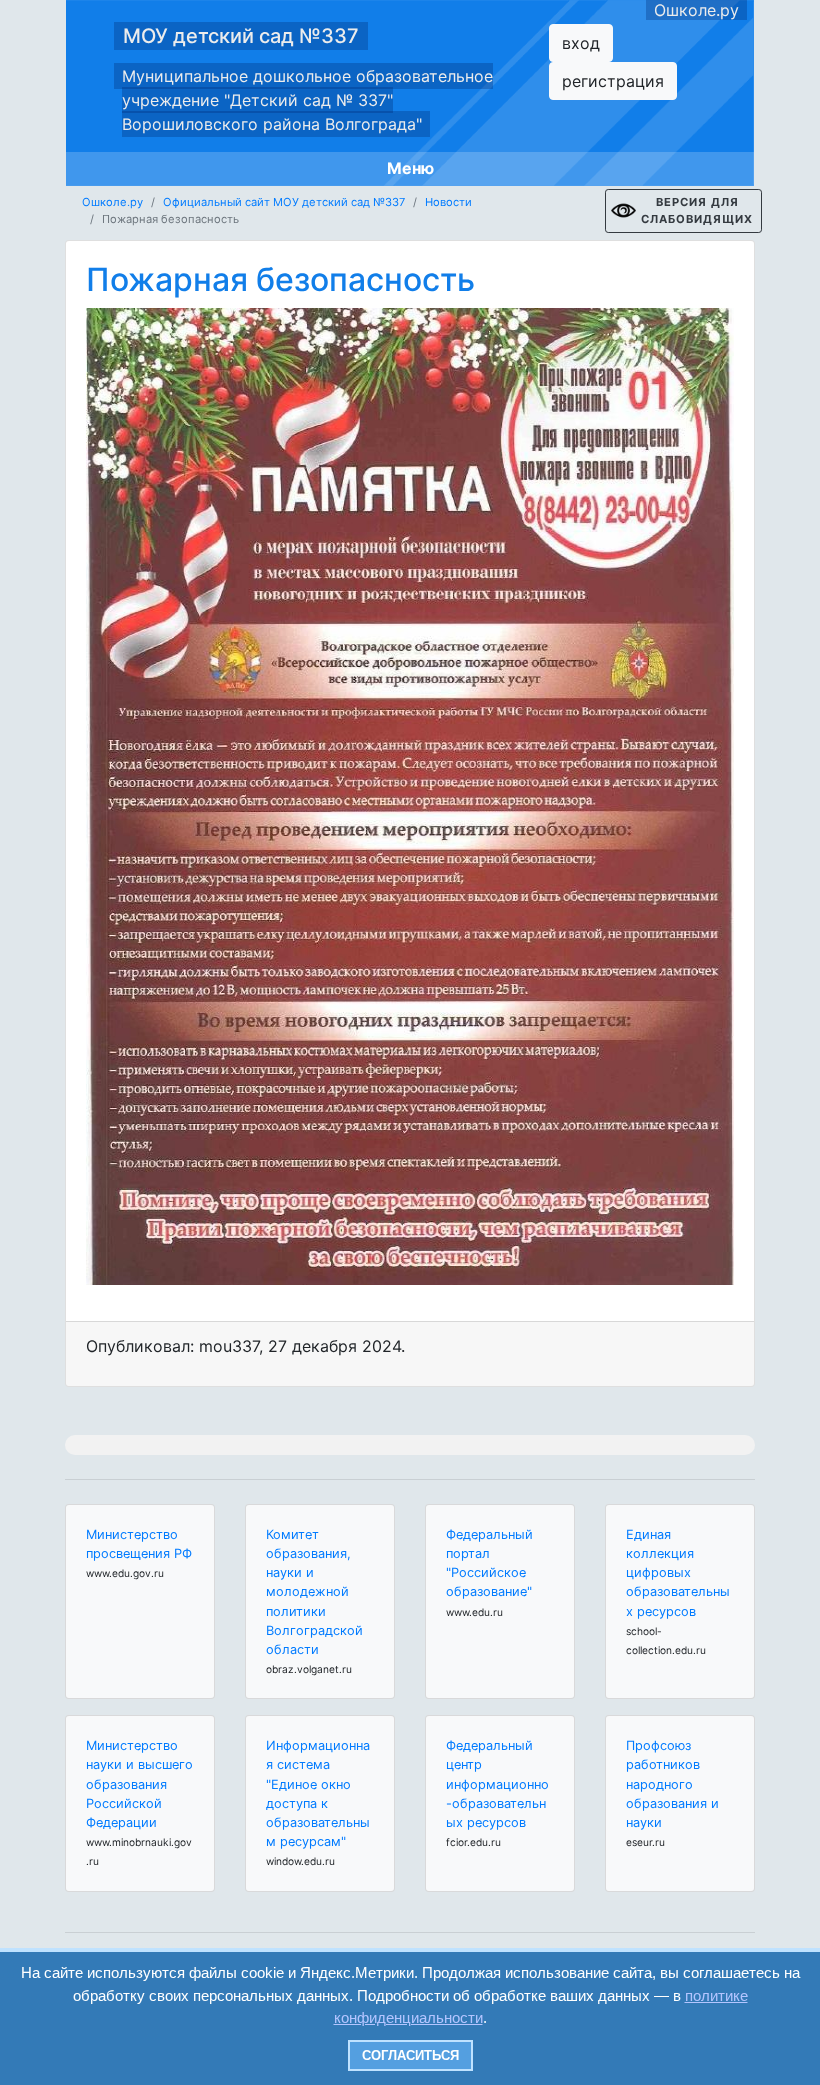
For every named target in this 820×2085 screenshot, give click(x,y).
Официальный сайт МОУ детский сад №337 (284, 202)
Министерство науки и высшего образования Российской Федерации (139, 1784)
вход (581, 43)
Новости (448, 202)
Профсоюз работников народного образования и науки (672, 1784)
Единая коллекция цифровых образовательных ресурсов (678, 1573)
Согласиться (410, 2055)
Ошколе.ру (696, 10)
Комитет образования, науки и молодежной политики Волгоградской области (314, 1592)
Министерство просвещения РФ (139, 1544)
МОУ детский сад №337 (241, 36)
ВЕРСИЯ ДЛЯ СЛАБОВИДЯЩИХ (697, 210)
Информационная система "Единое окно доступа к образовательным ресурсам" (318, 1793)
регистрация (613, 81)
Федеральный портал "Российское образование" (489, 1563)
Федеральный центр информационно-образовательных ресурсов (497, 1784)
